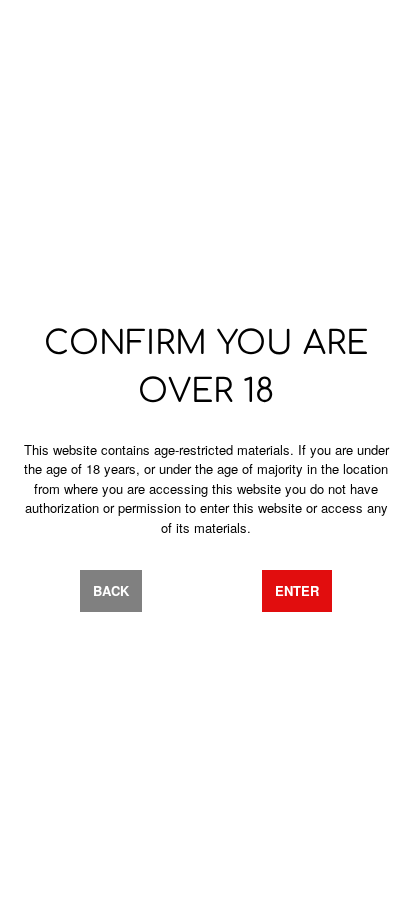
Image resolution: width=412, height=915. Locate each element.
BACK (111, 590)
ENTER (297, 590)
